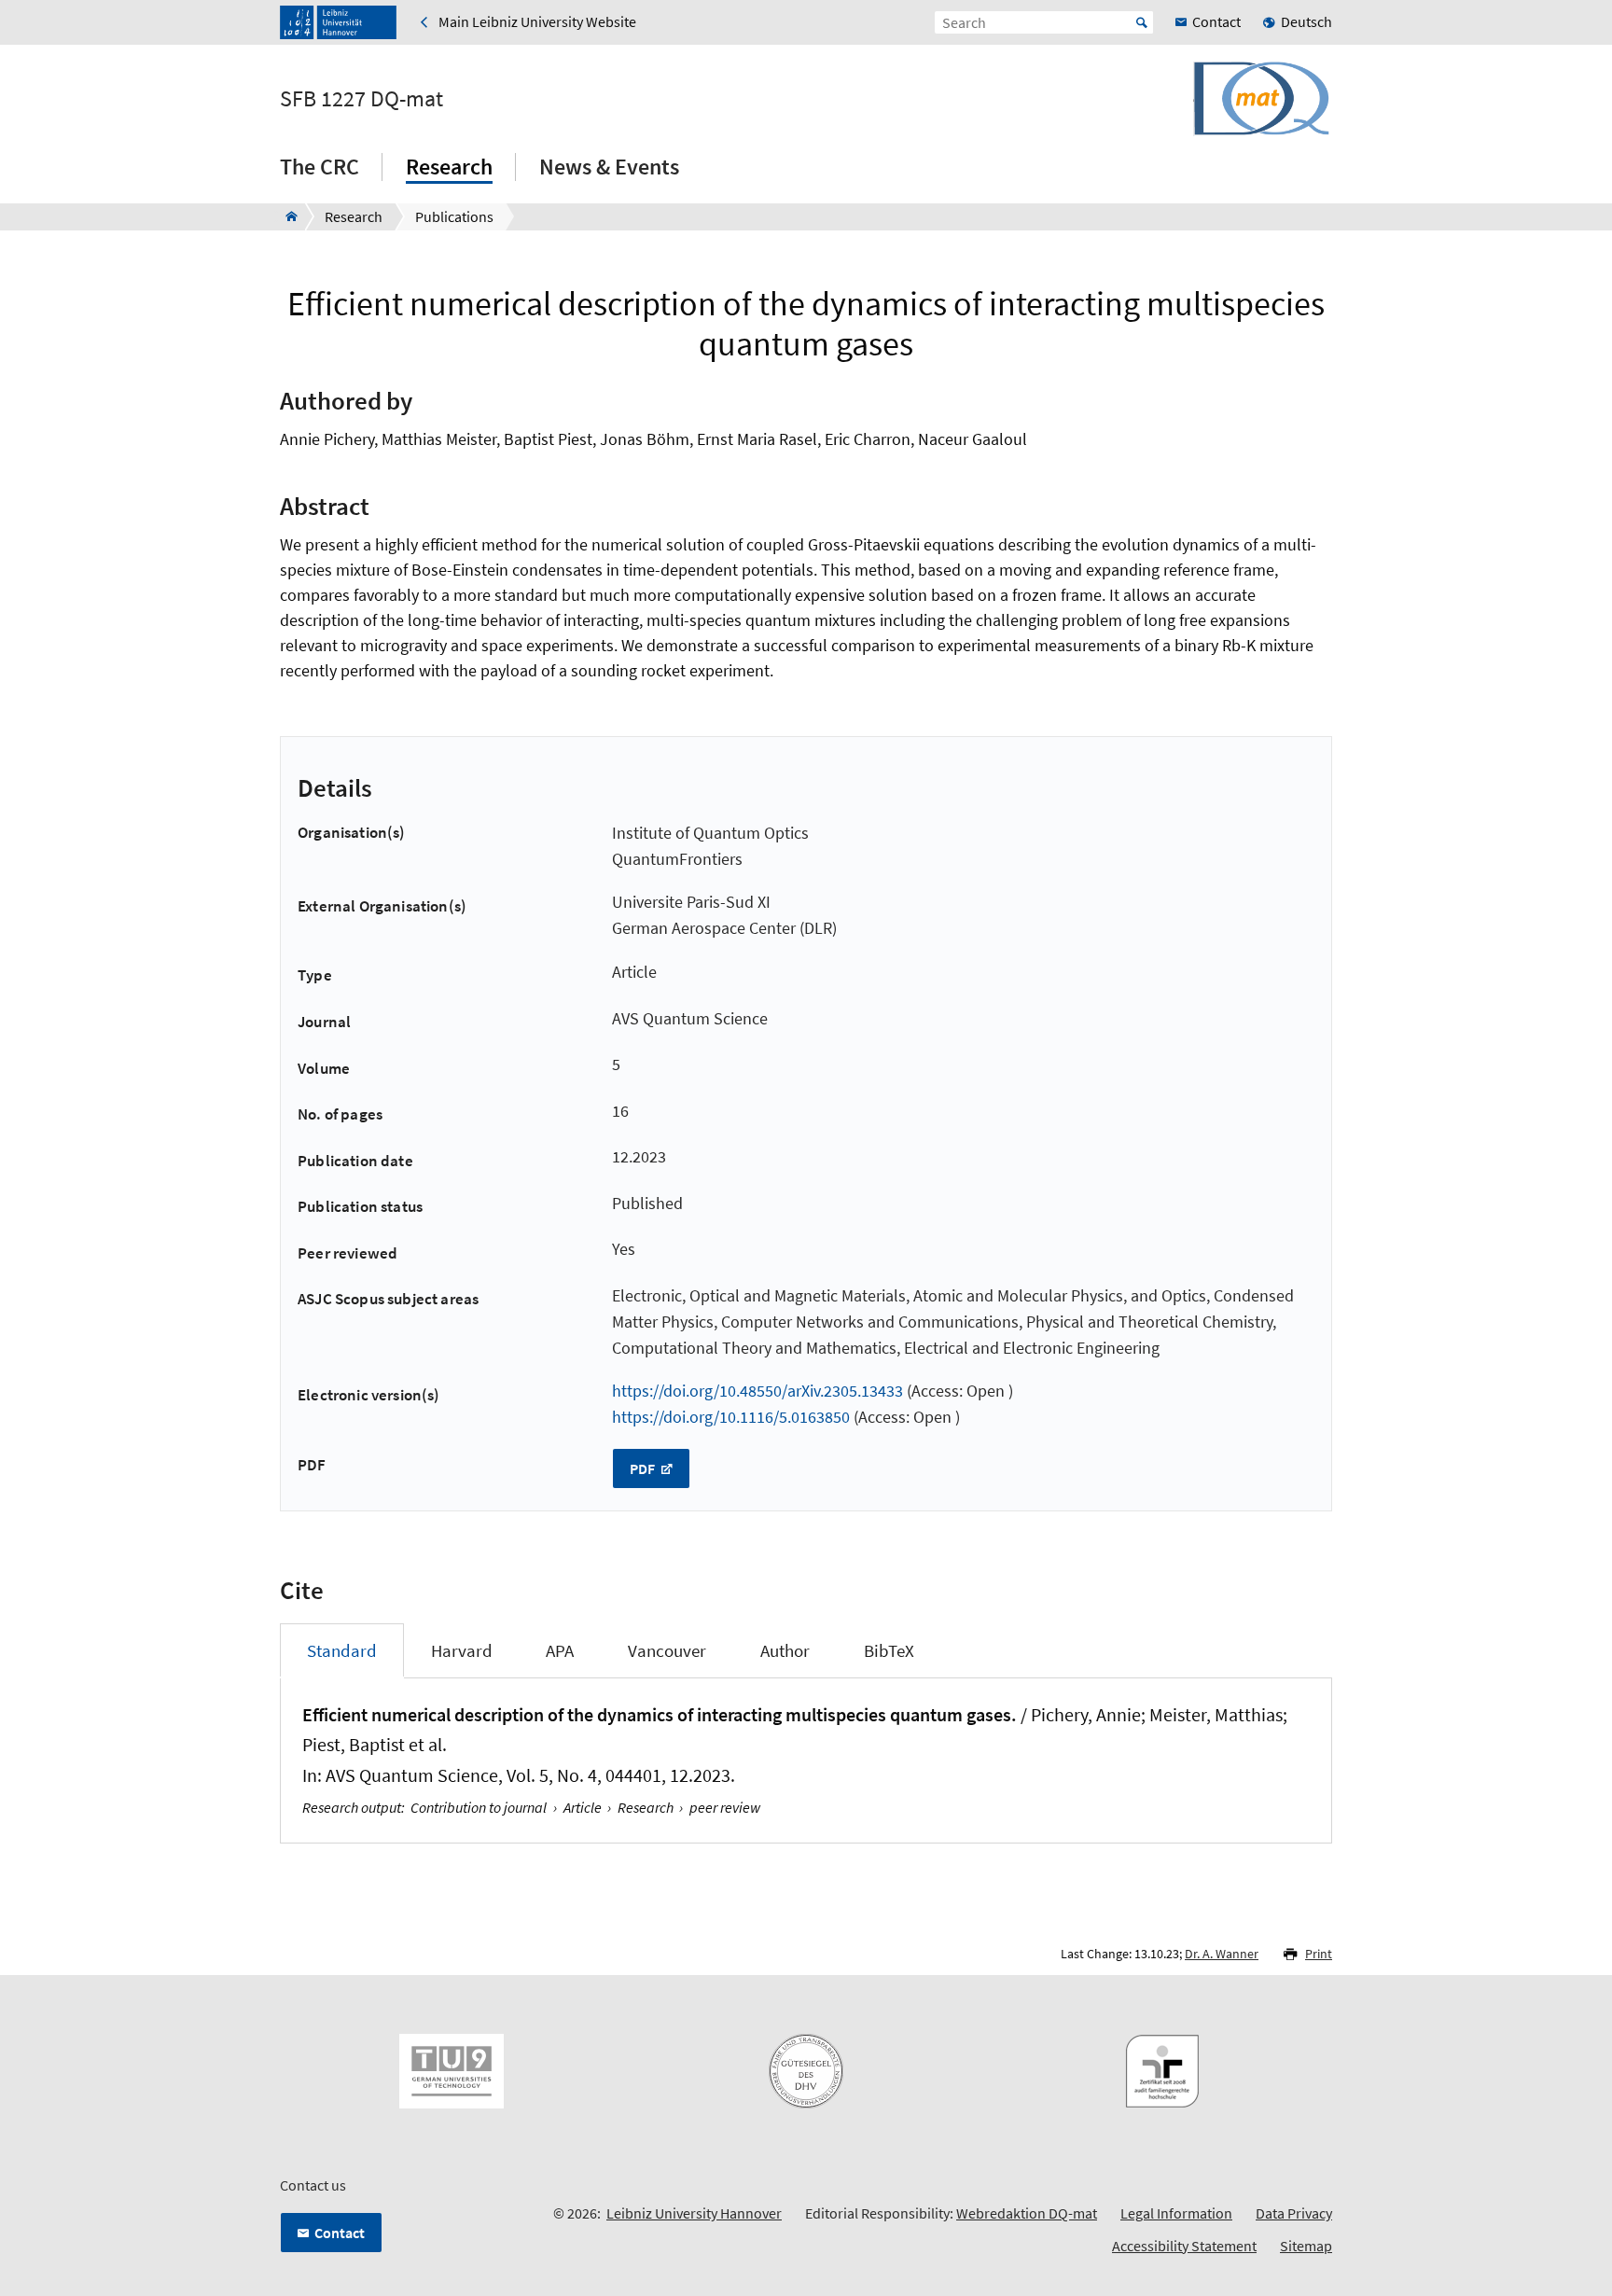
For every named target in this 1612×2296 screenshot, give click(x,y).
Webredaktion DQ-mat (1027, 2213)
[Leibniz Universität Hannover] (338, 22)
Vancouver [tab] (667, 1650)
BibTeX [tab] (889, 1650)
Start (1142, 22)
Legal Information (1176, 2213)
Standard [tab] (342, 1650)
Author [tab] (785, 1650)
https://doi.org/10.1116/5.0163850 (731, 1417)
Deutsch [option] (1306, 21)
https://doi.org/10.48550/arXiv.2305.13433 (757, 1391)
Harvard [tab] (462, 1650)
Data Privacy (1294, 2213)
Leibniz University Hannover (694, 2213)
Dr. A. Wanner (1222, 1954)
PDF (644, 1468)
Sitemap (1306, 2246)
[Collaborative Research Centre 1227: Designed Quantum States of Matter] (286, 216)
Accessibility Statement (1184, 2246)
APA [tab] (560, 1650)
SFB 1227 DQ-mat (361, 99)
